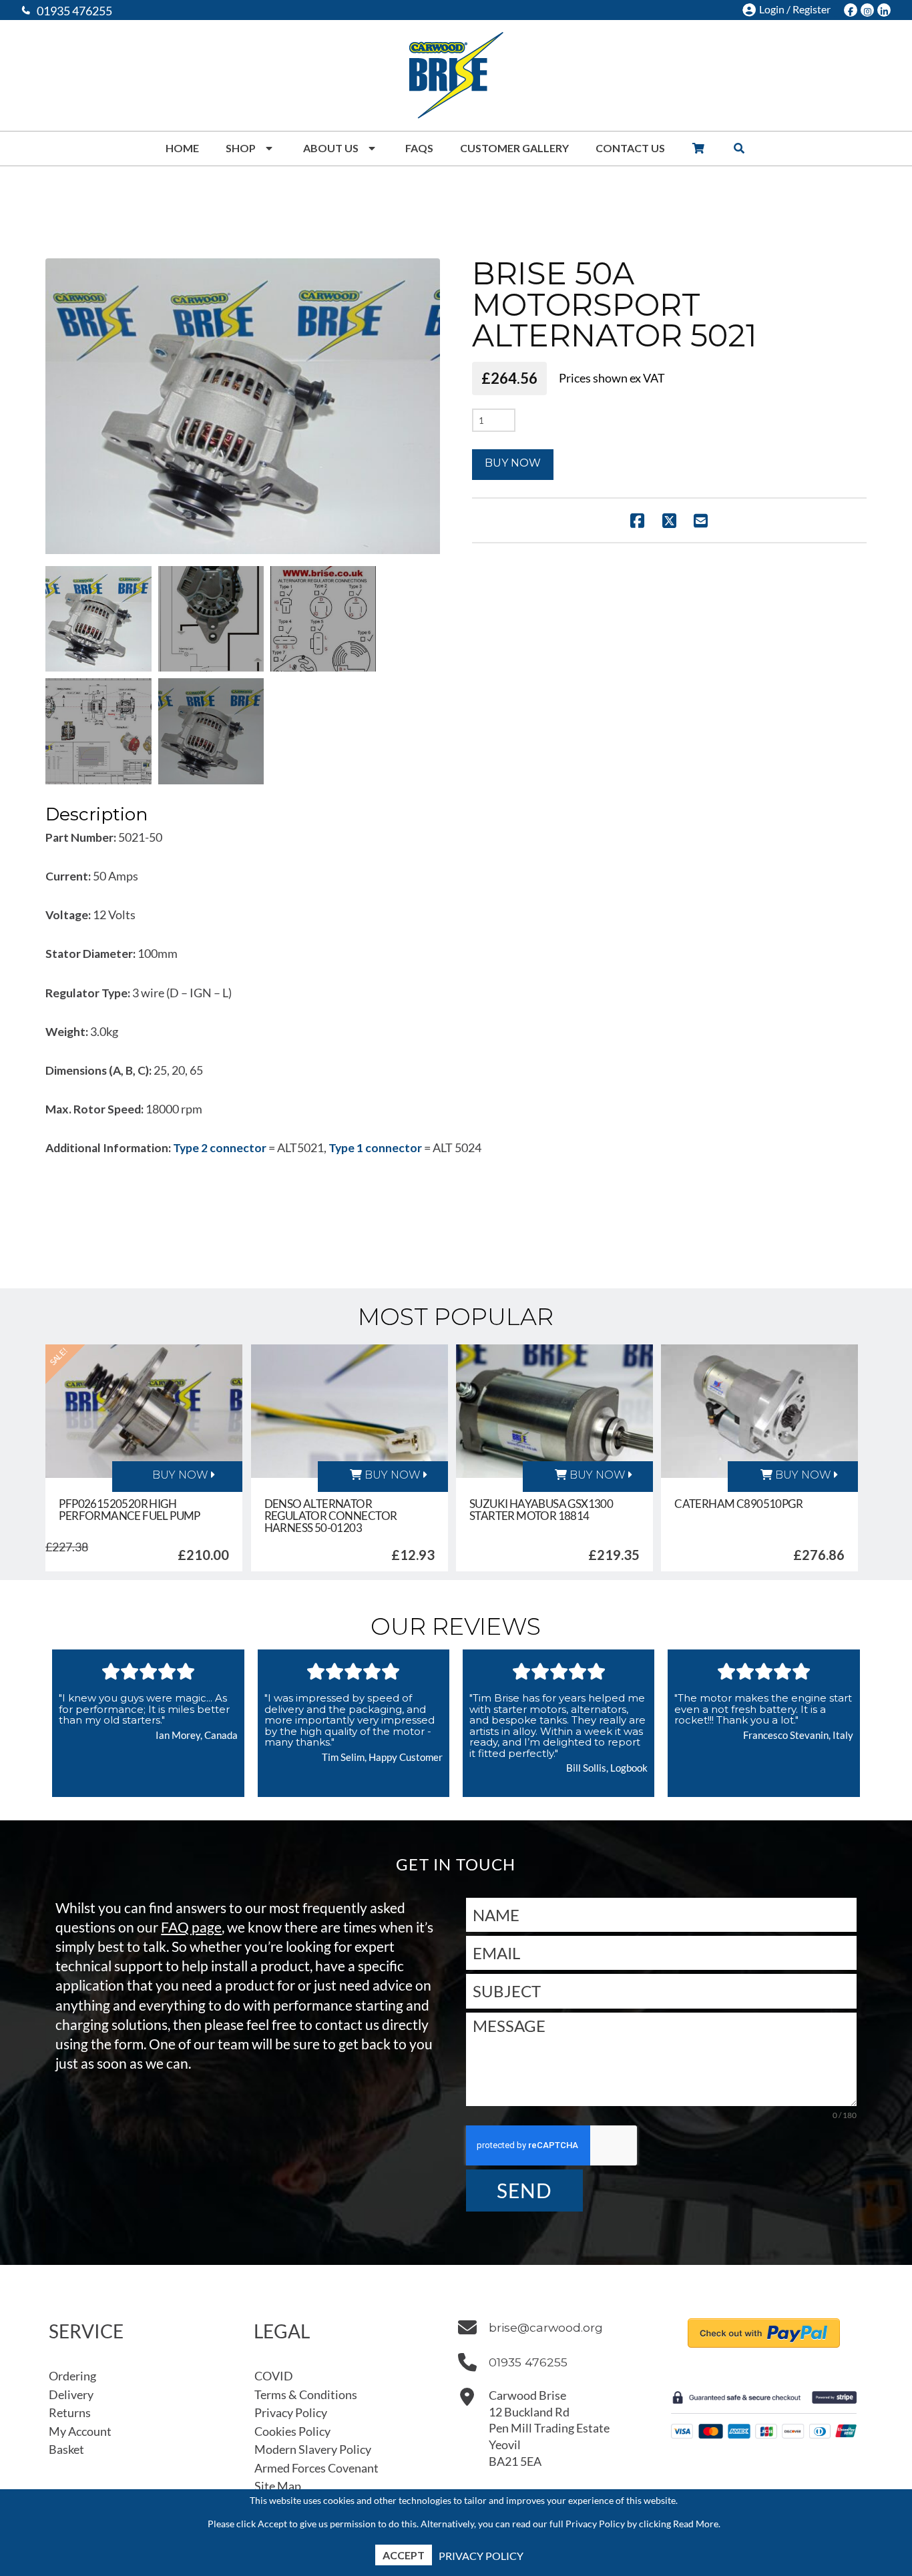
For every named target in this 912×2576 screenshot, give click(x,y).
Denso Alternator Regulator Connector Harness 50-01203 (331, 1516)
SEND (524, 2190)
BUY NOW (180, 1475)
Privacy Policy (481, 2556)
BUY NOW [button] (391, 1475)
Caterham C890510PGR (738, 1504)
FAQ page (191, 1927)
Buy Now (513, 463)
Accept (404, 2555)
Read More (696, 2524)
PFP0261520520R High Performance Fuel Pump (130, 1510)
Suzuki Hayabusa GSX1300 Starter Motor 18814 (541, 1510)
